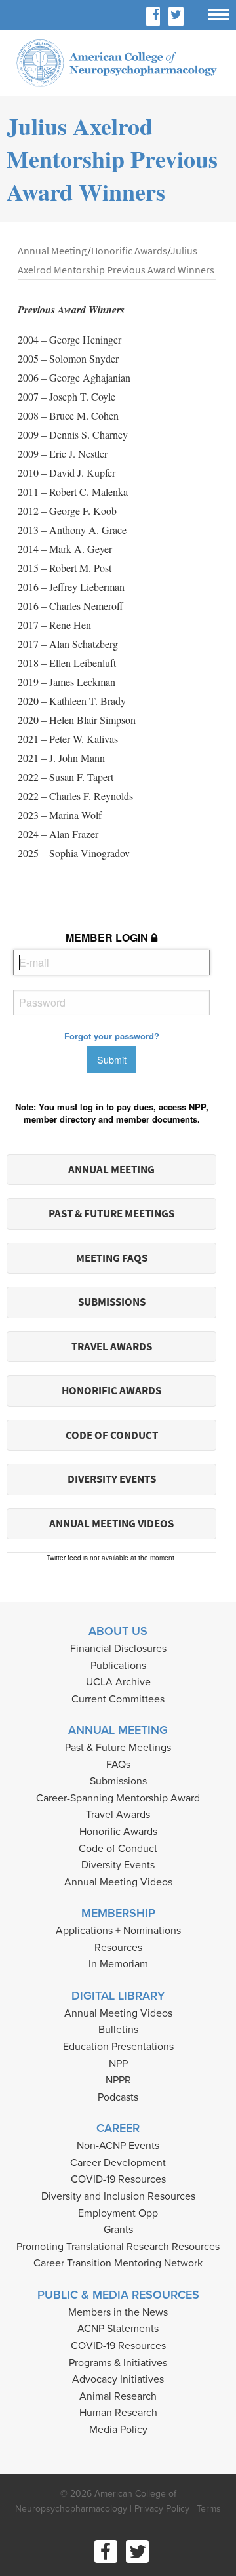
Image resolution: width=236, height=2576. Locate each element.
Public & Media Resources (118, 2295)
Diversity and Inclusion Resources (118, 2196)
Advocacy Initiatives (118, 2379)
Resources (118, 1948)
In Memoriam (118, 1964)
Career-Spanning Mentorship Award (118, 1798)
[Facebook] (155, 16)
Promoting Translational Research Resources (118, 2247)
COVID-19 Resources (118, 2179)
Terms (209, 2509)
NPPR (118, 2080)
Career (118, 2128)
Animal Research (118, 2396)
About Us (118, 1631)
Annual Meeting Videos (111, 1524)
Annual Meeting (111, 1170)
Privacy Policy (162, 2509)
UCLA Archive (118, 1682)
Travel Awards (112, 1347)
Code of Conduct (112, 1435)
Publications (118, 1666)
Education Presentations (118, 2047)
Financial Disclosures (118, 1649)
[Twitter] (176, 16)
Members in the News (118, 2312)
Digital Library (118, 1996)
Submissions (112, 1302)
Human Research (118, 2413)
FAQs (118, 1765)
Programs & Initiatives (118, 2363)
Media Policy (118, 2430)
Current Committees (118, 1699)
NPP (118, 2064)
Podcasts (118, 2097)
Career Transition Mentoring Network (118, 2263)
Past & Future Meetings (111, 1214)
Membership (118, 1913)
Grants (118, 2230)
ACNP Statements (118, 2329)
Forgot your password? (112, 1036)
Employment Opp (118, 2213)
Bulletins (118, 2030)
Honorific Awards (111, 1391)
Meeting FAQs (112, 1258)
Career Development (118, 2163)
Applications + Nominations (118, 1931)
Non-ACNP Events (118, 2146)
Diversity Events (112, 1479)
